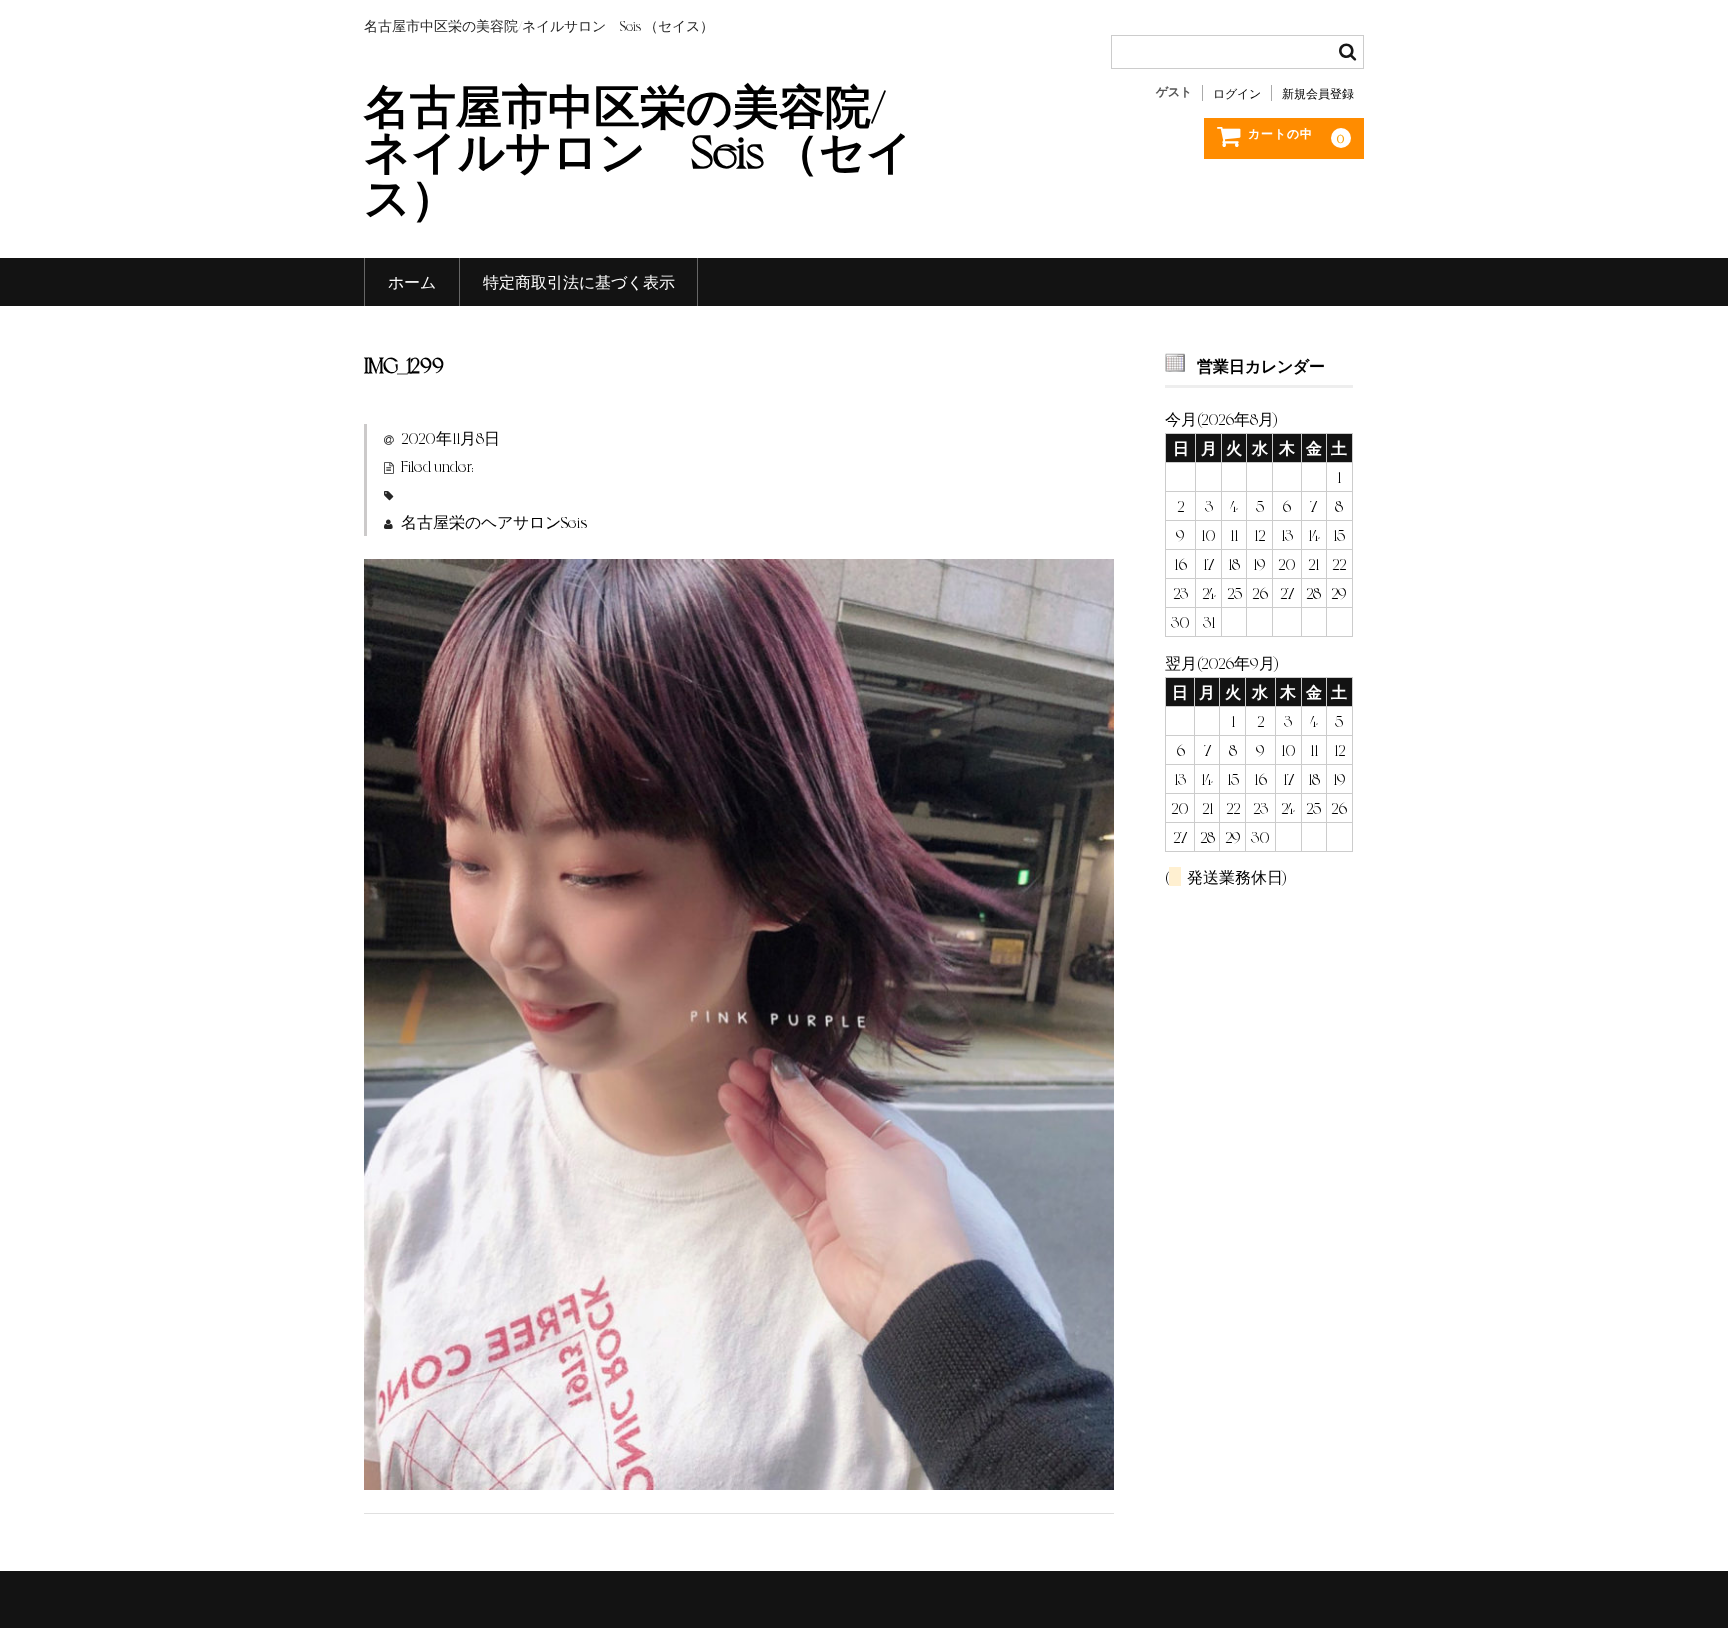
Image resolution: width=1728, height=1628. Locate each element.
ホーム (412, 281)
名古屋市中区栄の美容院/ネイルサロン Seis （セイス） (638, 149)
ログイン (1237, 93)
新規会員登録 (1318, 93)
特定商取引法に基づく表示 (579, 281)
